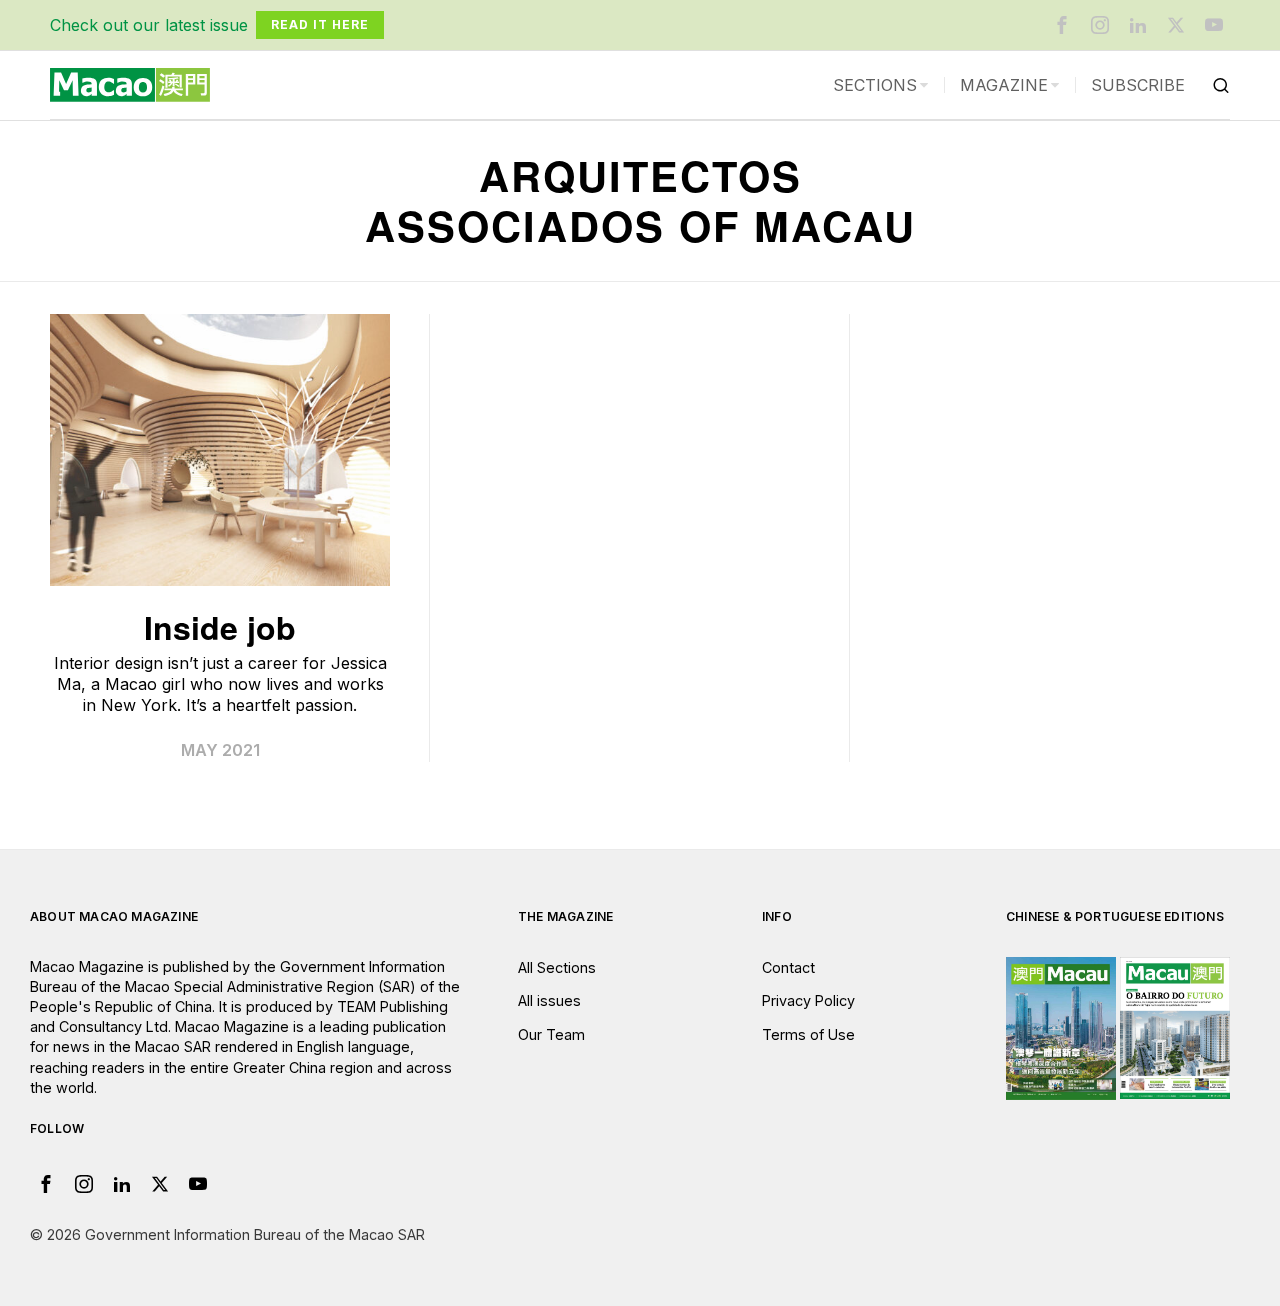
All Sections (557, 967)
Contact (788, 967)
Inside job (220, 627)
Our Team (551, 1034)
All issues (549, 1000)
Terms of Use (808, 1034)
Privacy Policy (808, 1000)
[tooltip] (1062, 25)
